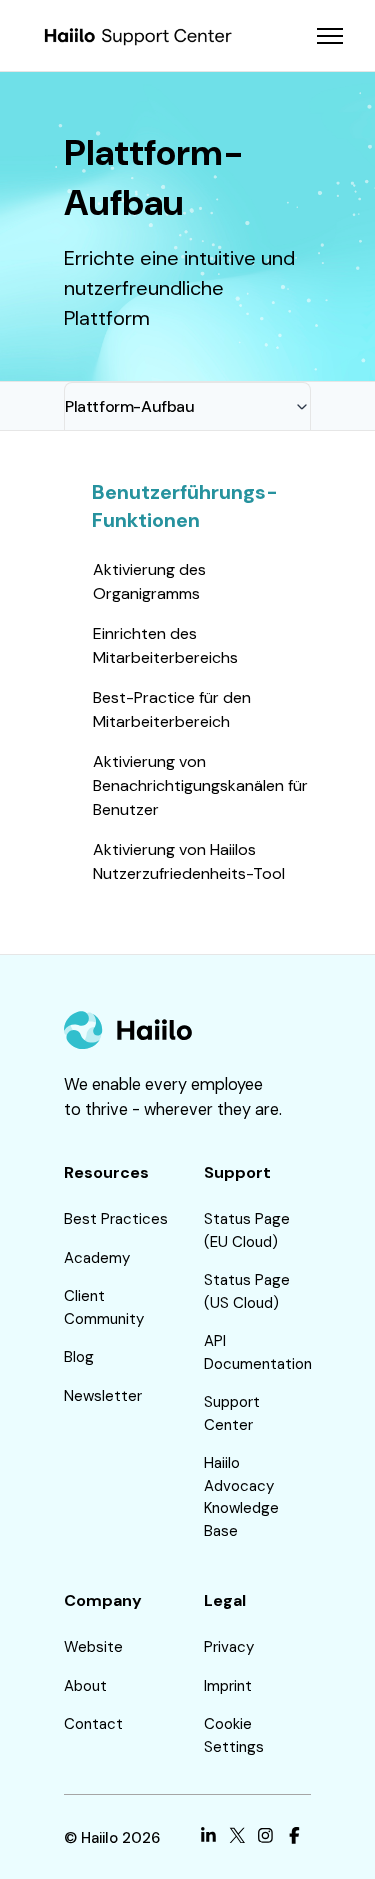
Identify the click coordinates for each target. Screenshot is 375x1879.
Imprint (228, 1686)
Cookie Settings (234, 1735)
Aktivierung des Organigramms (149, 581)
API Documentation (258, 1352)
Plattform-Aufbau (130, 406)
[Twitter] (237, 1838)
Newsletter (103, 1396)
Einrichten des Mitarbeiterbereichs (165, 645)
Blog (79, 1357)
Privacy (229, 1647)
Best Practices (116, 1219)
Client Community (104, 1307)
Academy (97, 1258)
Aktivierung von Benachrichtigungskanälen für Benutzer (200, 785)
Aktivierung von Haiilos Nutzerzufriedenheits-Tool (189, 861)
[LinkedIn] (208, 1838)
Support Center (232, 1413)
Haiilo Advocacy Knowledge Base (241, 1497)
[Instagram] (265, 1838)
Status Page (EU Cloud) (247, 1230)
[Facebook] (294, 1838)
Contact (93, 1724)
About (85, 1686)
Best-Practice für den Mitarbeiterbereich (172, 709)
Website (93, 1647)
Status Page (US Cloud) (247, 1291)
